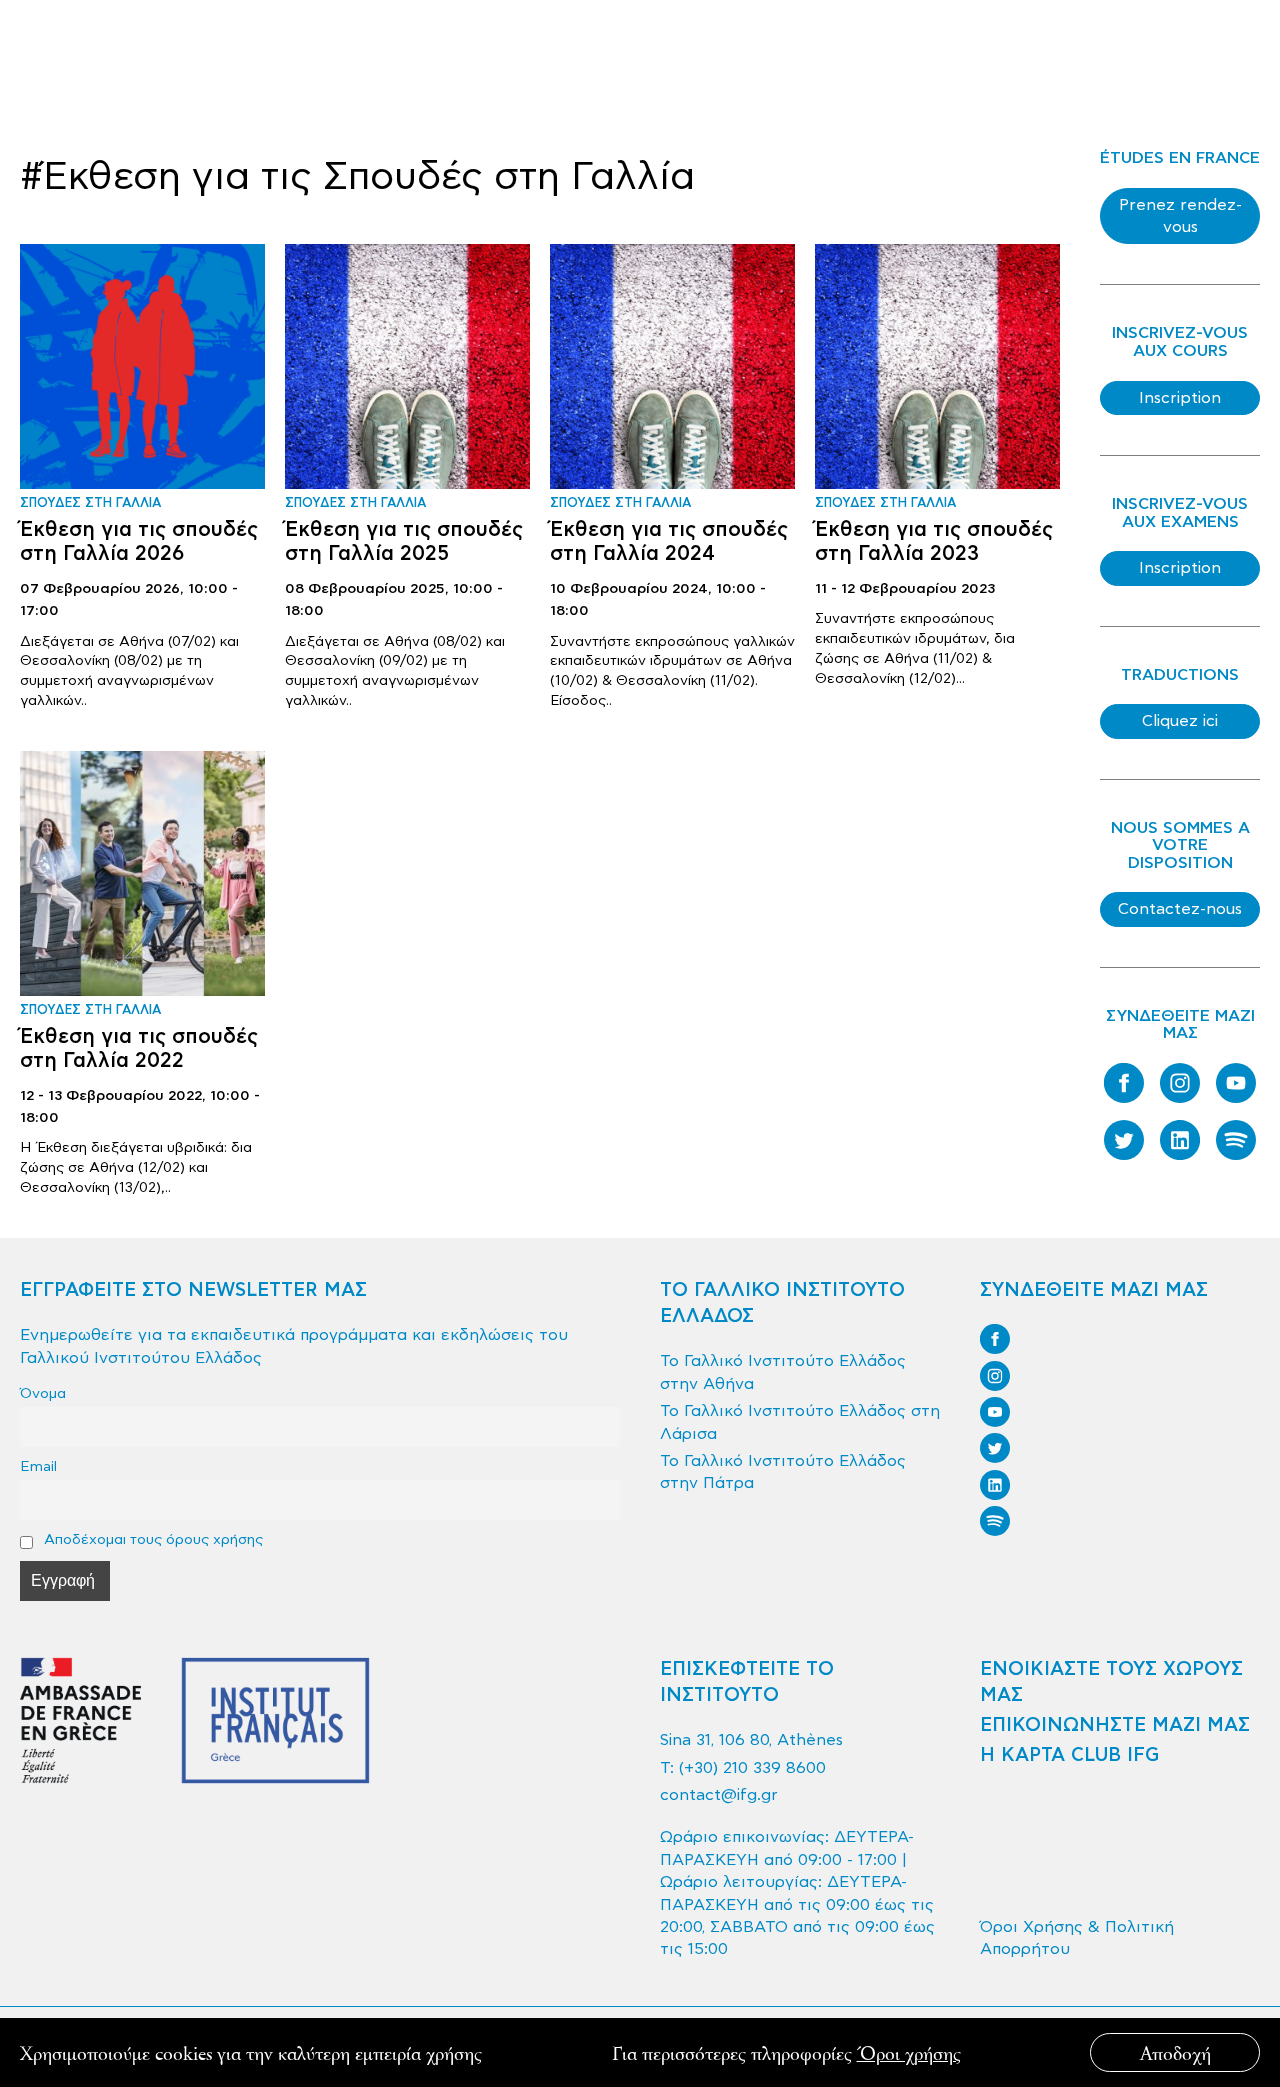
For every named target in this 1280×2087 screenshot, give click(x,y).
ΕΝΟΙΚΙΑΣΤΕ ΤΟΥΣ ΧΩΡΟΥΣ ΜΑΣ (1111, 1682)
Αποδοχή (1175, 2052)
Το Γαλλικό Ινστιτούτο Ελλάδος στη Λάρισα (800, 1422)
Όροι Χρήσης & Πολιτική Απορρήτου (1077, 1938)
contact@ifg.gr (719, 1795)
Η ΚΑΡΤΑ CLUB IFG (1069, 1755)
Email (38, 1466)
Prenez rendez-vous (1180, 216)
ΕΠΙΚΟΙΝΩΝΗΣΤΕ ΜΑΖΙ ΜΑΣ (1115, 1725)
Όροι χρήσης (909, 2052)
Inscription (1180, 398)
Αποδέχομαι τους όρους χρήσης (151, 1539)
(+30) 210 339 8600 (752, 1768)
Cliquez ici (1180, 721)
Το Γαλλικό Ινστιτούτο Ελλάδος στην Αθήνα (783, 1372)
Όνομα (43, 1393)
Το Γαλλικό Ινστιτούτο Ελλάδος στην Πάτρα (783, 1472)
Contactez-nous (1180, 909)
